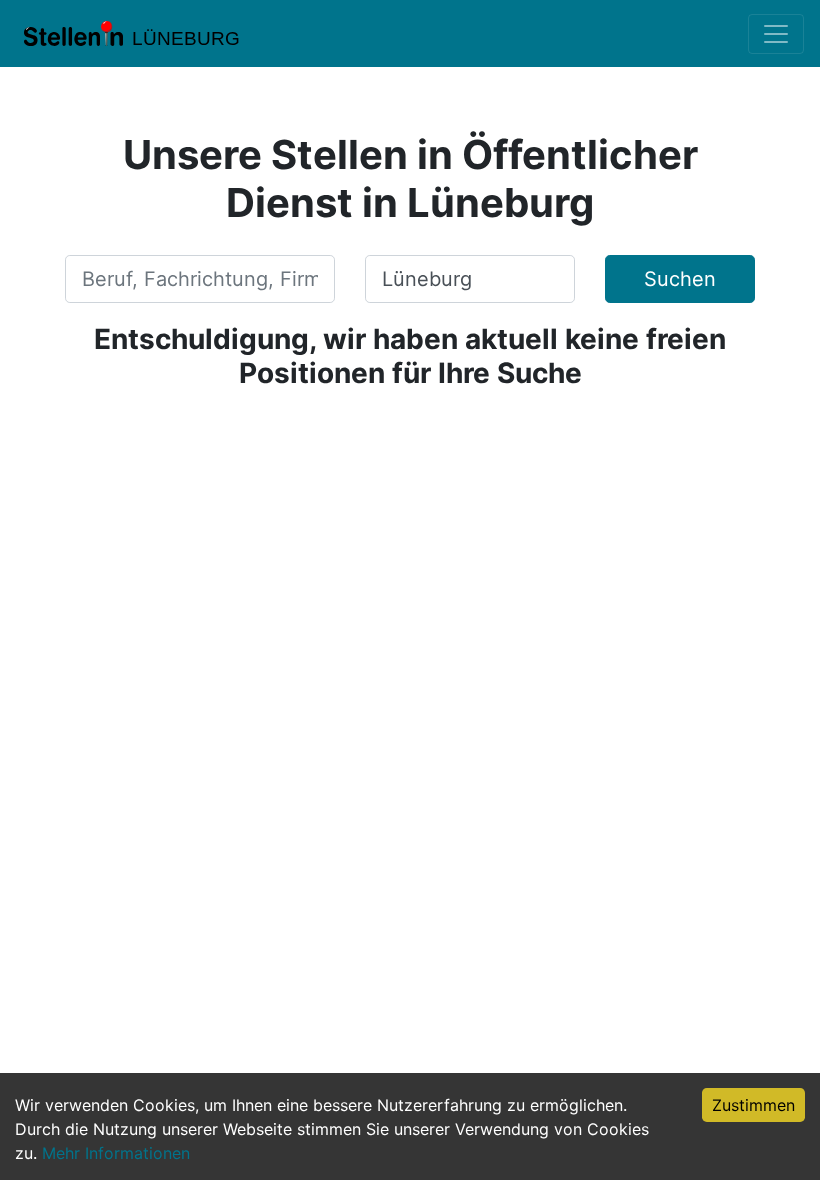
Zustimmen (753, 1105)
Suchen (680, 279)
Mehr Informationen (116, 1153)
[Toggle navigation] (776, 34)
